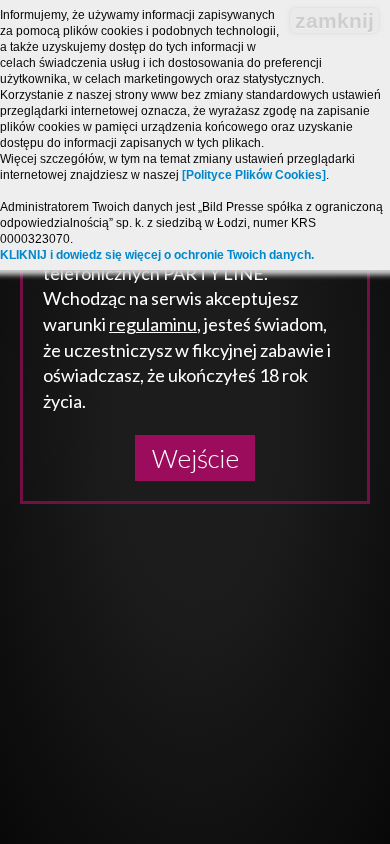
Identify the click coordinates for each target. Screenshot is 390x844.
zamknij (334, 20)
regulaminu (153, 324)
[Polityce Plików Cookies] (254, 175)
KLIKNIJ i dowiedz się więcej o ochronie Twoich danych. (157, 255)
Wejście (195, 458)
